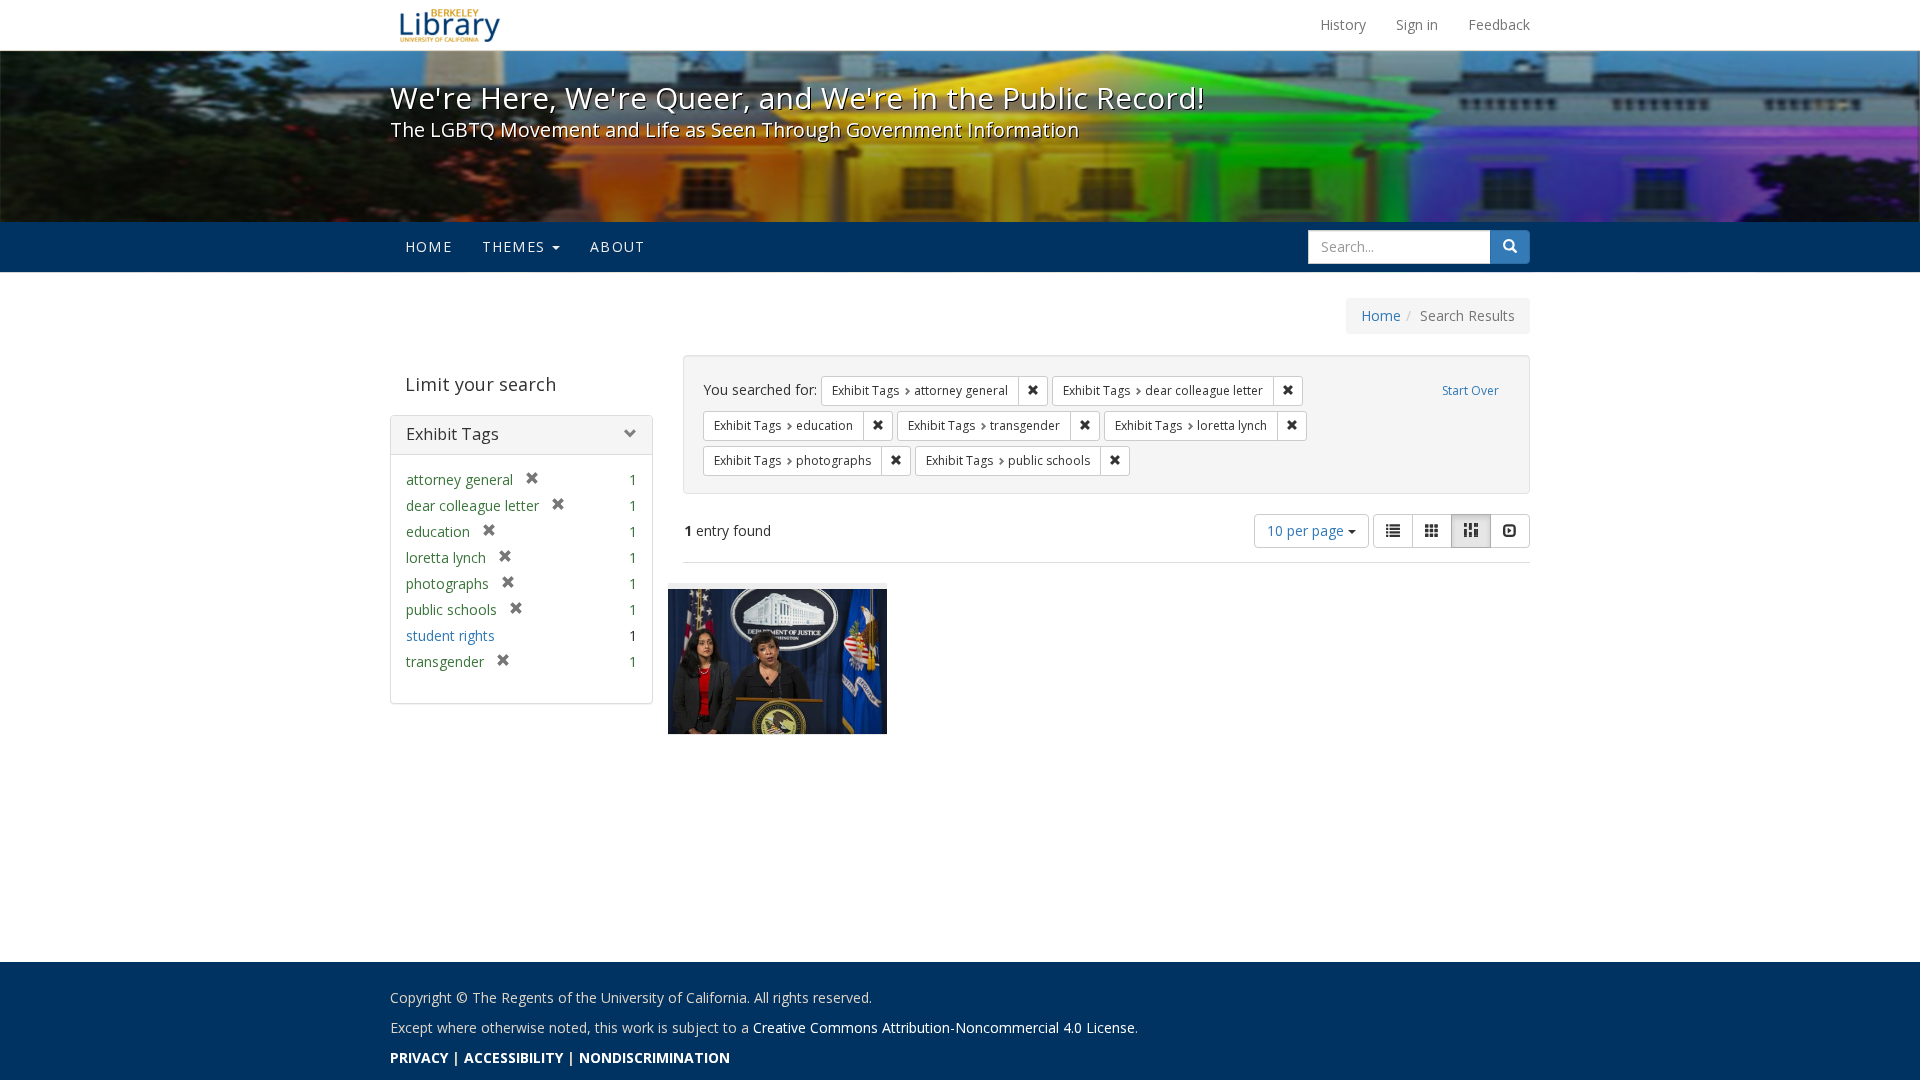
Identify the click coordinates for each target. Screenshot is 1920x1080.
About (617, 246)
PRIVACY (419, 1057)
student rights (450, 635)
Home (428, 246)
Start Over (1470, 390)
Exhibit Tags (452, 434)
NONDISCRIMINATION (654, 1057)
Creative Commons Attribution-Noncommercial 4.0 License (944, 1027)
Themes (516, 246)
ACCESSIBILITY (513, 1057)
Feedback (1499, 24)
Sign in (1417, 24)
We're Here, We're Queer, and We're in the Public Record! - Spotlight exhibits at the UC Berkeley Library (450, 25)
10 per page (1307, 530)
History (1343, 24)
